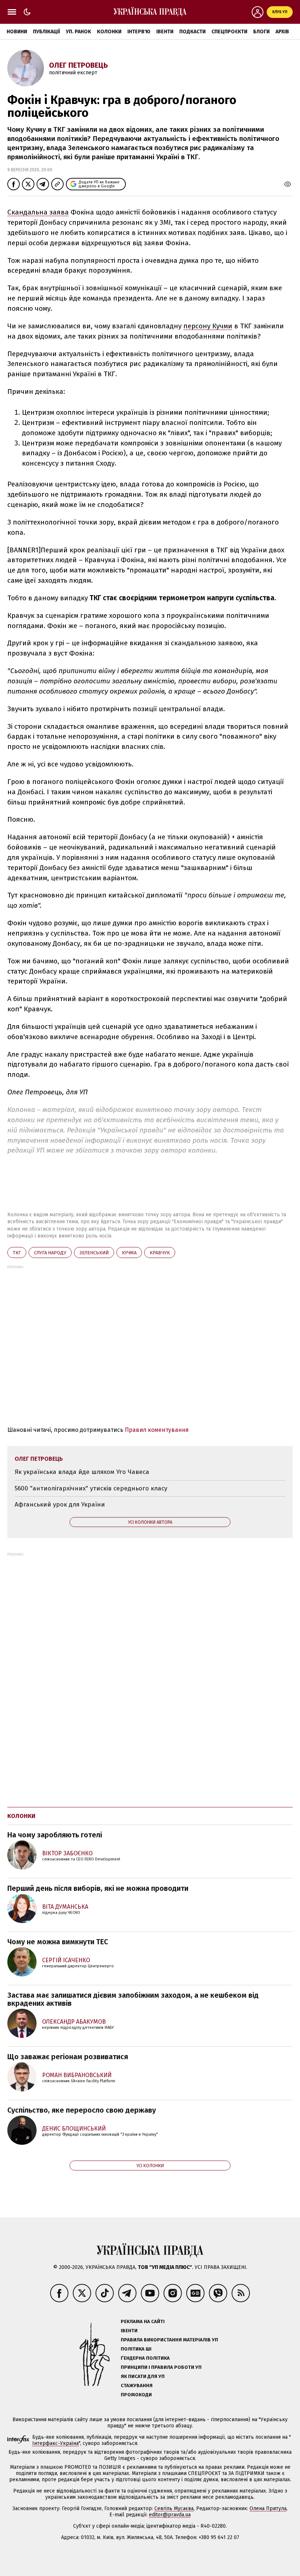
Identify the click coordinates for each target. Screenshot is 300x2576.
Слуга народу (50, 1253)
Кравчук (160, 1253)
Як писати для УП (143, 2376)
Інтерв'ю (139, 32)
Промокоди (136, 2395)
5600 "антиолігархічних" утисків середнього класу (91, 1488)
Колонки (109, 32)
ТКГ (17, 1253)
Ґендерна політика (145, 2358)
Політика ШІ (136, 2349)
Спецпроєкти (229, 32)
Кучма (129, 1253)
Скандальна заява (38, 212)
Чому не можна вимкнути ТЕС (58, 1942)
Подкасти (192, 32)
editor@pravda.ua (170, 2515)
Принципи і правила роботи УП (161, 2367)
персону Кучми (208, 326)
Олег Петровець (78, 65)
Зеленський (94, 1253)
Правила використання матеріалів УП (169, 2340)
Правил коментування (157, 1430)
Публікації (46, 32)
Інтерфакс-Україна (55, 2443)
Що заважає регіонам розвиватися (68, 2057)
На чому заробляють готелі (55, 1835)
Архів (282, 32)
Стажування (137, 2385)
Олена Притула (268, 2508)
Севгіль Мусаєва (174, 2508)
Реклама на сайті (143, 2321)
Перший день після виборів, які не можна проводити (98, 1888)
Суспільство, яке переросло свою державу (82, 2110)
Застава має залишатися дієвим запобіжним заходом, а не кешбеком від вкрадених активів (133, 1999)
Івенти (165, 32)
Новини (17, 32)
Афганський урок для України (60, 1504)
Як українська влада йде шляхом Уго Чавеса (82, 1472)
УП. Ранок (78, 32)
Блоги (261, 32)
